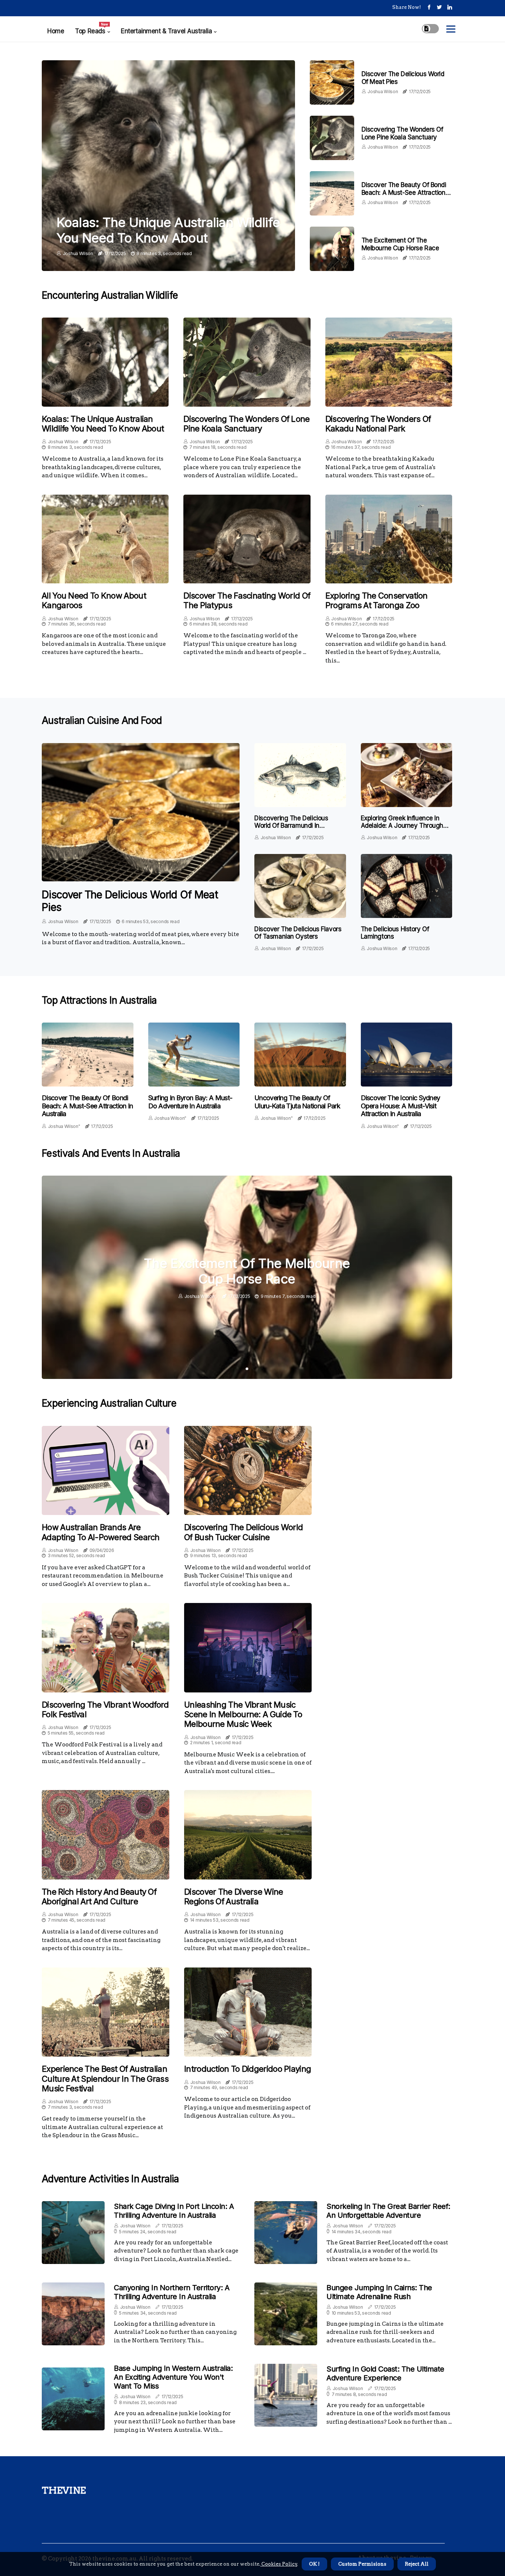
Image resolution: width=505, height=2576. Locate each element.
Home (56, 31)
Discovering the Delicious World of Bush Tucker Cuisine (243, 1532)
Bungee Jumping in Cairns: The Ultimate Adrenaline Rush (379, 2292)
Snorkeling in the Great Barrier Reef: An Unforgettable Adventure (388, 2211)
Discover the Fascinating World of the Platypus (247, 600)
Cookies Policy (279, 2564)
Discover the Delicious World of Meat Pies (130, 901)
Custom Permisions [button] (362, 2564)
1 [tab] (247, 1369)
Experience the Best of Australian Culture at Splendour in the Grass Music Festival (105, 2079)
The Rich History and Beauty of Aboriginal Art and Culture (99, 1897)
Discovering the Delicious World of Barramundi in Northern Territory (291, 826)
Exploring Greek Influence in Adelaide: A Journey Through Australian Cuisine (402, 826)
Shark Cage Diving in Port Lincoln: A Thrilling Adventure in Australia (174, 2211)
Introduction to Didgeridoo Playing (248, 2069)
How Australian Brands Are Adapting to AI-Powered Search (101, 1532)
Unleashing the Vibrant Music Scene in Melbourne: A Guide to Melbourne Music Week (243, 1714)
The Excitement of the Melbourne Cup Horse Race (400, 244)
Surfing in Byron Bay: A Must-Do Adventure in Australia (190, 1102)
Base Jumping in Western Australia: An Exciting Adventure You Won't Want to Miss (173, 2377)
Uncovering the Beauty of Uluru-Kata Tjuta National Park (297, 1102)
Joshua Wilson (78, 253)
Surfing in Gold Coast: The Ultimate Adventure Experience (385, 2373)
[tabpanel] (247, 1277)
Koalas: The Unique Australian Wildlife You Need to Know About (168, 230)
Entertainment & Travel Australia (166, 31)
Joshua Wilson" (64, 1126)
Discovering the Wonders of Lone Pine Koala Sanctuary (402, 133)
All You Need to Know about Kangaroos (94, 600)
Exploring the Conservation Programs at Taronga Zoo (377, 600)
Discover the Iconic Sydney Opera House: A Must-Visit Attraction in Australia (401, 1106)
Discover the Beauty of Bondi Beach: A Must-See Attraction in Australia (407, 192)
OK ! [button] (314, 2564)
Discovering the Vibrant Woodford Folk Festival (105, 1709)
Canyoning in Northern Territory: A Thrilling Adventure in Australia (172, 2292)
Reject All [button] (417, 2564)
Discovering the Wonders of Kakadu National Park (378, 424)
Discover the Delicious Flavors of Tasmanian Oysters (298, 933)
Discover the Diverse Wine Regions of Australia (234, 1897)
